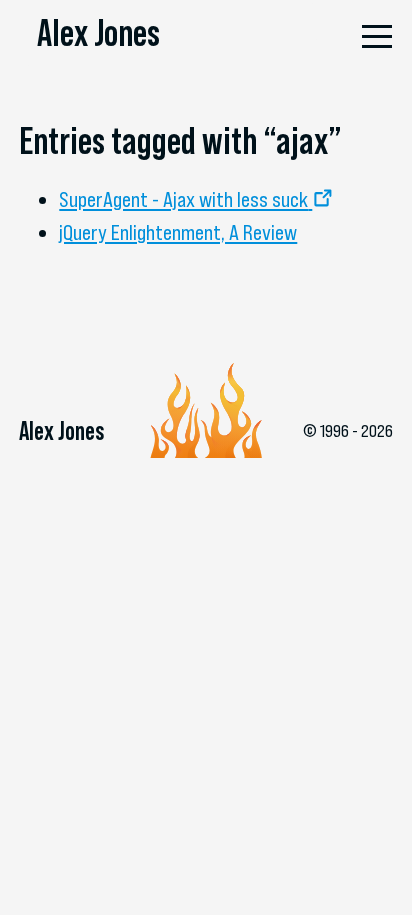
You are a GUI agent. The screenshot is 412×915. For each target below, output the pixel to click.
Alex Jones (98, 32)
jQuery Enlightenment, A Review (178, 232)
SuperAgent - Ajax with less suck (183, 199)
